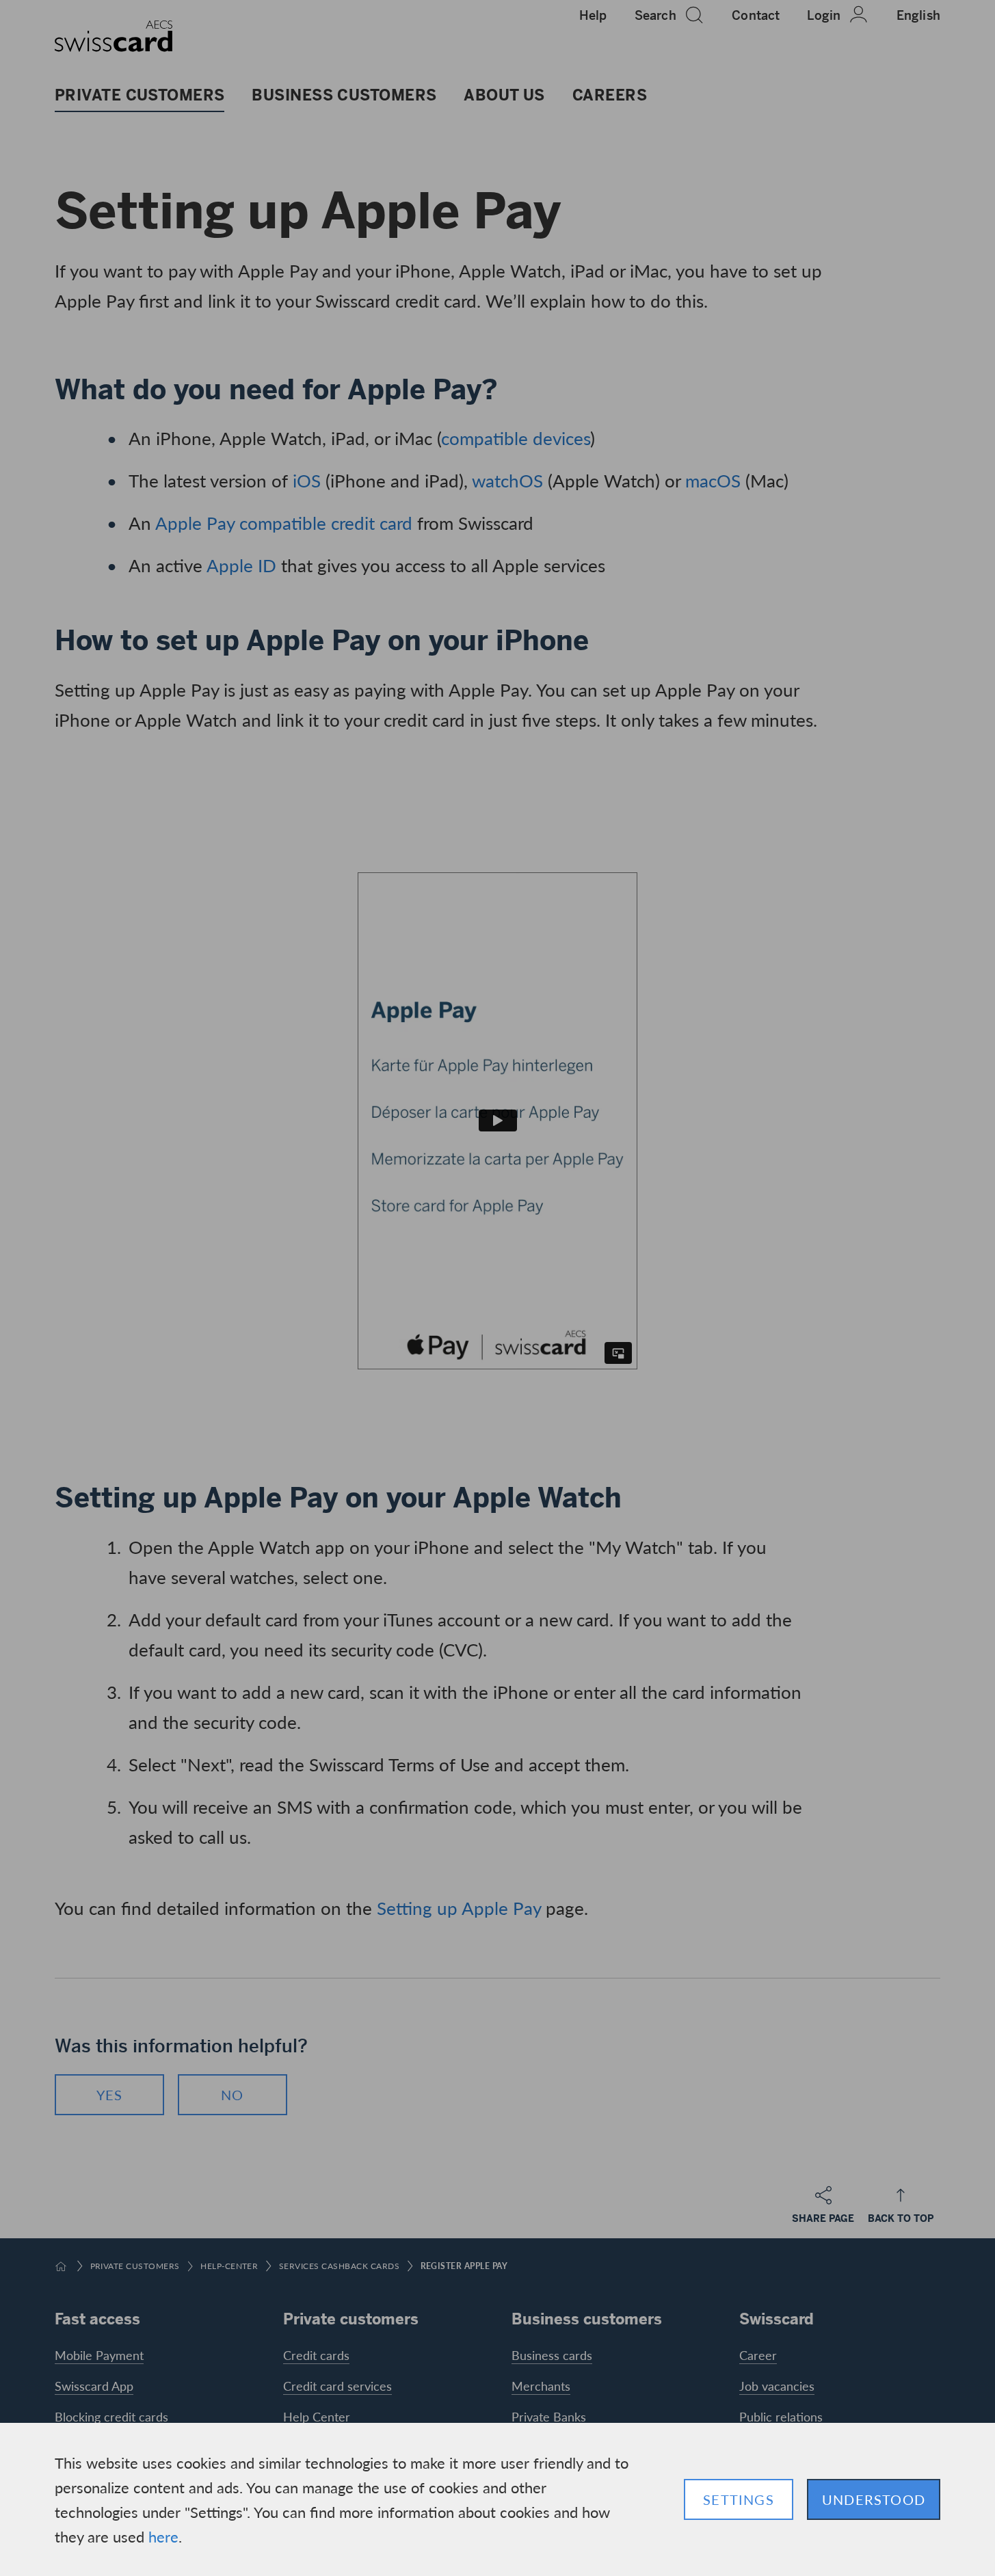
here (163, 2536)
